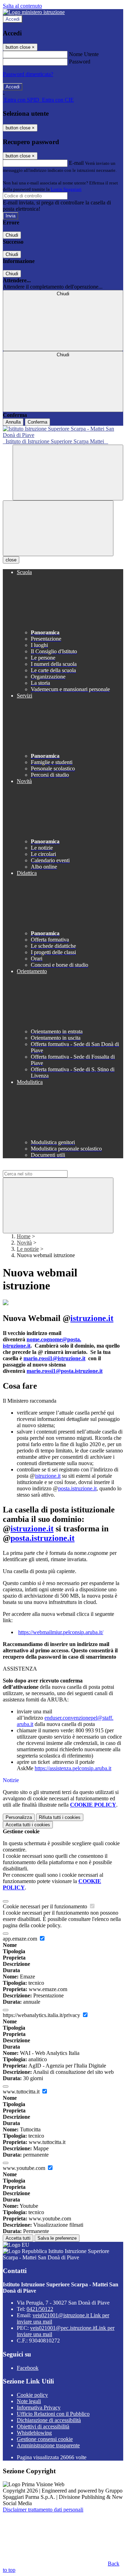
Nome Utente (84, 54)
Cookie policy (32, 2395)
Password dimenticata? (28, 74)
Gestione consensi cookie (45, 2439)
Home (24, 1236)
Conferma (37, 422)
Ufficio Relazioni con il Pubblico (53, 2414)
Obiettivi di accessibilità (43, 2426)
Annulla (13, 422)
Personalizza (19, 1817)
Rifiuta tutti (60, 1817)
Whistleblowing (34, 2433)
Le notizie (28, 1249)
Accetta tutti (28, 1825)
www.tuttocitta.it (22, 2092)
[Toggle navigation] (58, 528)
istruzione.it (92, 1318)
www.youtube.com (25, 2168)
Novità (24, 1243)
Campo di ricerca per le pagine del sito (45, 1167)
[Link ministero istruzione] (34, 12)
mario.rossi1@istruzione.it (54, 1358)
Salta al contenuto (22, 6)
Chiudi (12, 235)
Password (80, 62)
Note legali (29, 2401)
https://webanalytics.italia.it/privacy (42, 2015)
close (11, 560)
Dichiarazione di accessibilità (49, 2420)
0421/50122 (40, 2309)
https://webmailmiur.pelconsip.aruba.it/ (61, 1632)
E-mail (76, 163)
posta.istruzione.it (77, 1488)
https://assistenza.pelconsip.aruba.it (73, 1768)
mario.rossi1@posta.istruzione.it (65, 1371)
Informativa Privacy (39, 2408)
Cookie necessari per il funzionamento (46, 1906)
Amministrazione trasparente (48, 2445)
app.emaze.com (21, 1939)
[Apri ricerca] (68, 473)
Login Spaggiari (66, 189)
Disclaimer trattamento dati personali (43, 2510)
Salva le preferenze (57, 2238)
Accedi (13, 19)
